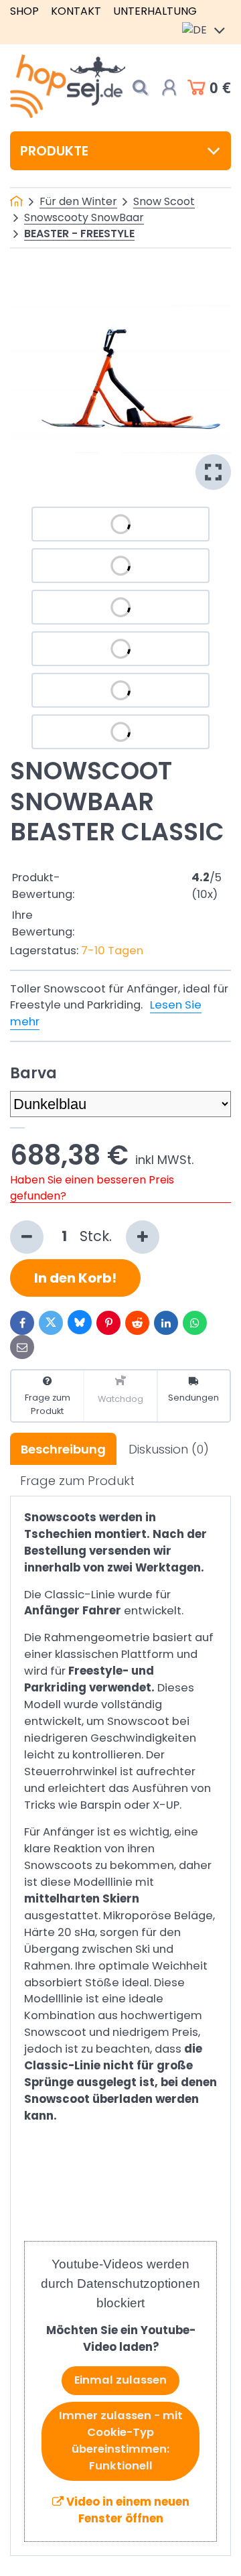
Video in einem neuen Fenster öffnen (127, 2510)
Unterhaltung (155, 11)
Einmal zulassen (120, 2380)
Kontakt (76, 11)
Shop (24, 11)
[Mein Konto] (169, 88)
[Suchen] (140, 87)
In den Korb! (75, 1278)
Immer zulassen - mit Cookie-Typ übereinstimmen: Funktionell (121, 2441)
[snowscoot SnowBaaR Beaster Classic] (120, 379)
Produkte (54, 151)
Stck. (98, 1236)
